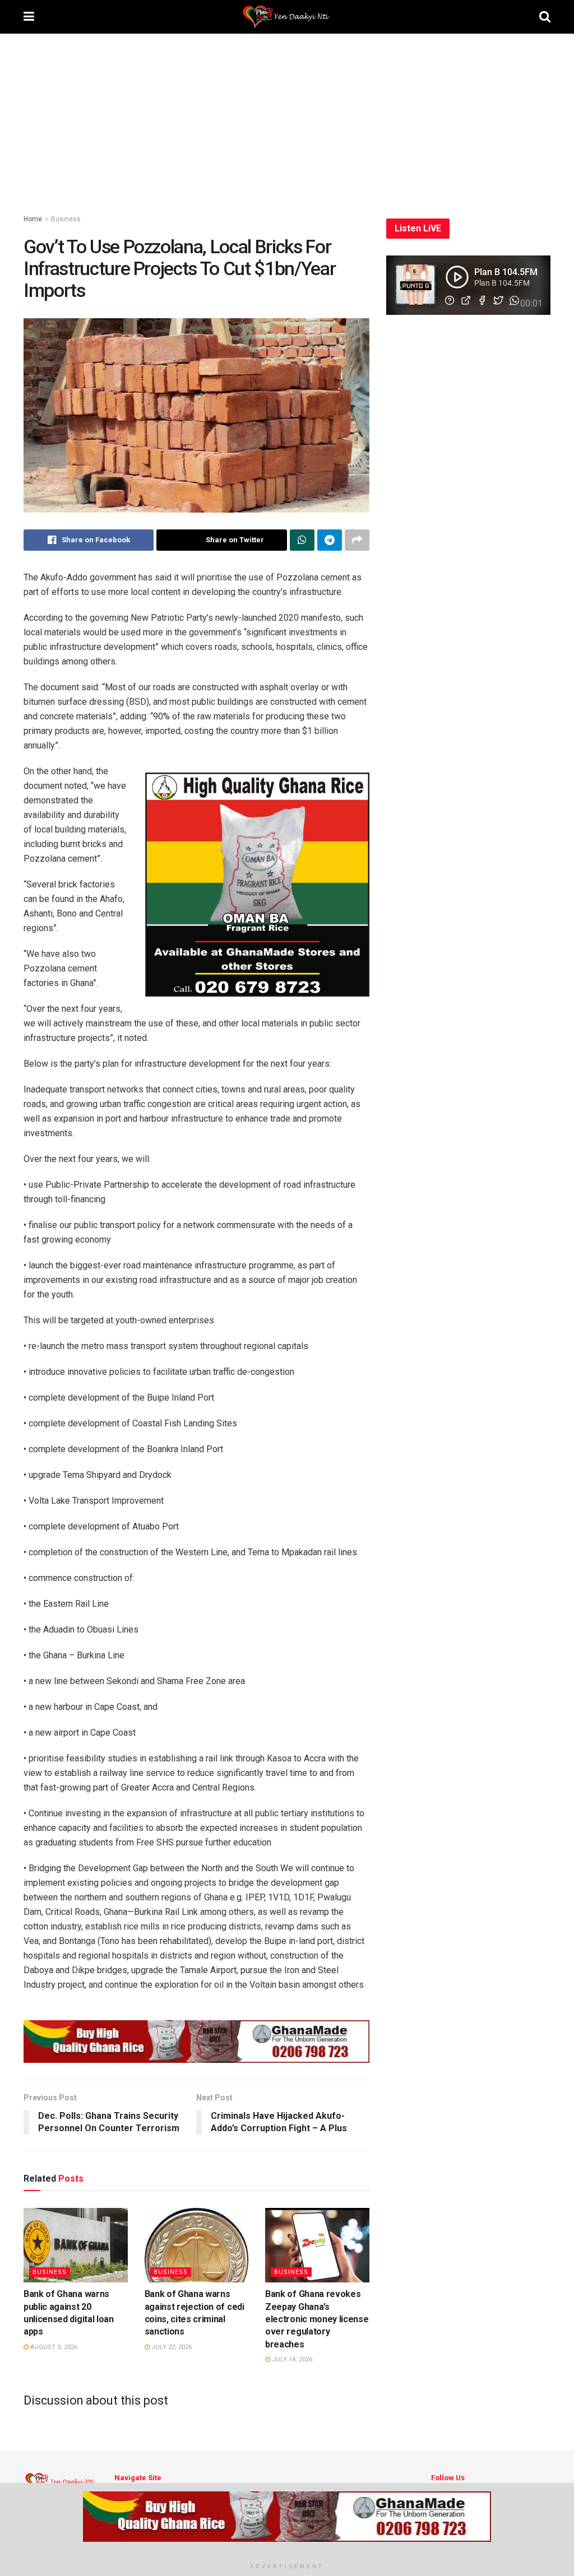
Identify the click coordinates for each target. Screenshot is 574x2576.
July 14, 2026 (291, 2359)
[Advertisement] (287, 118)
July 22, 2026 (171, 2347)
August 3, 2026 (53, 2347)
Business (66, 219)
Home (33, 219)
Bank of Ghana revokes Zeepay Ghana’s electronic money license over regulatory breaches (317, 2319)
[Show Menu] (29, 17)
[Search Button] (545, 17)
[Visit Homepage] (287, 17)
